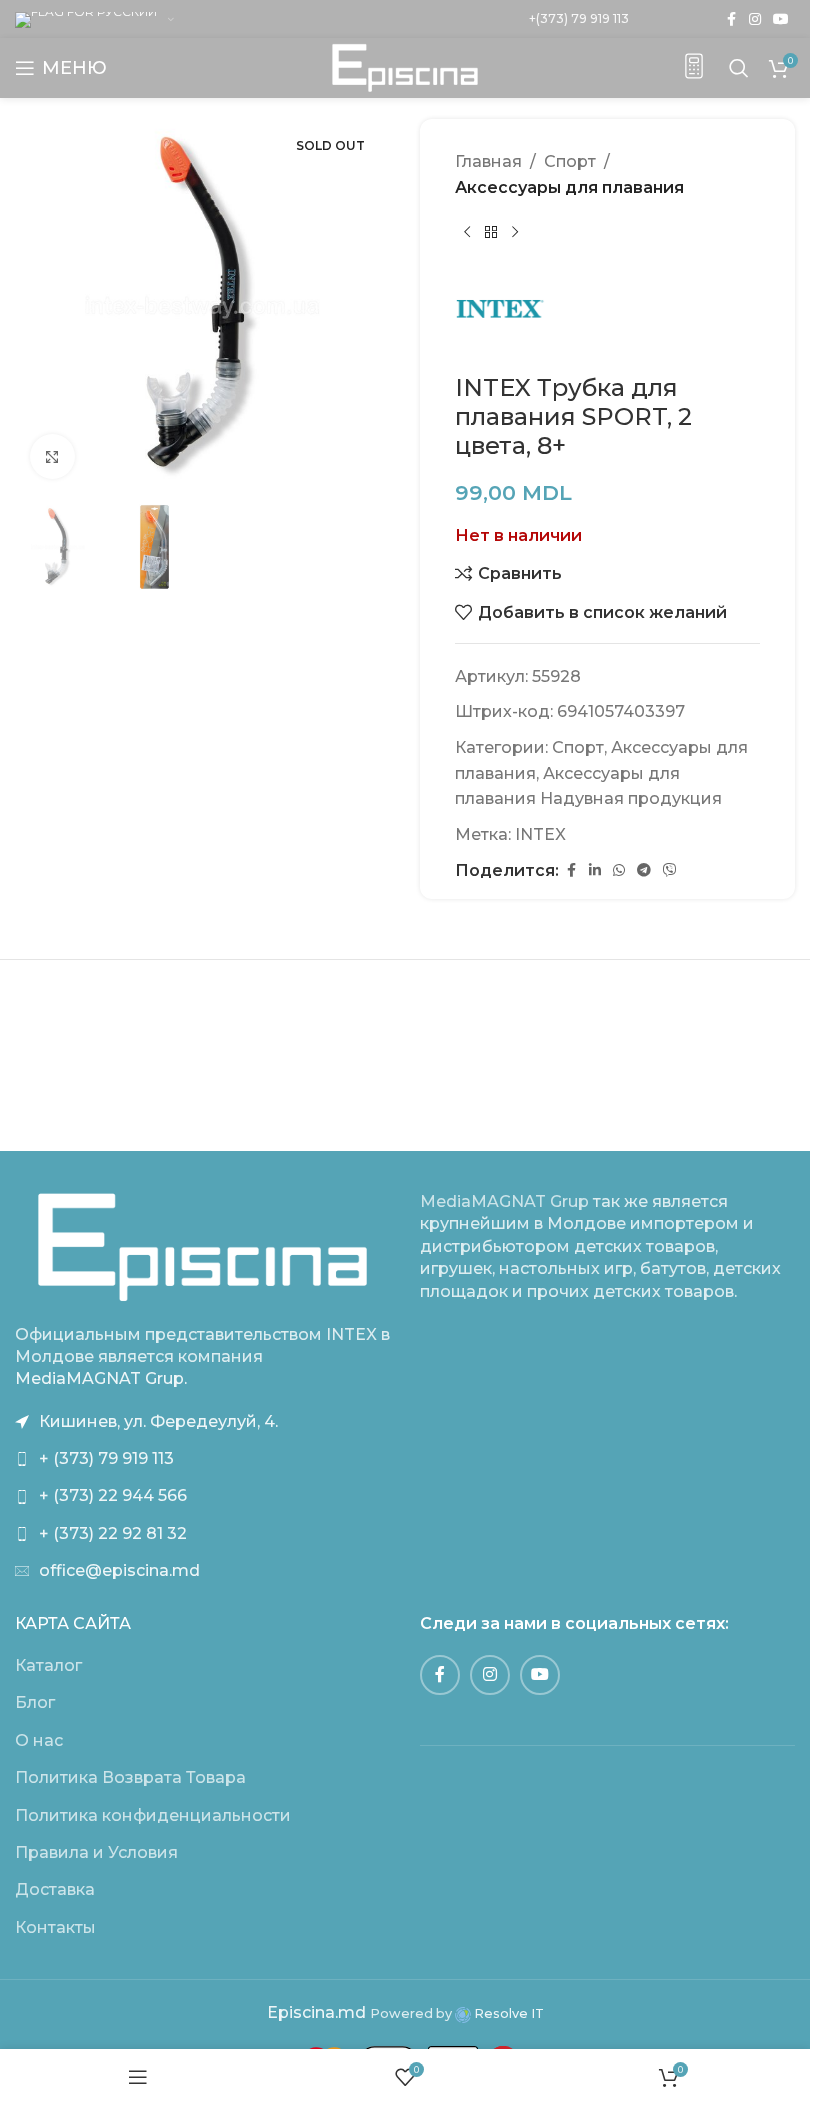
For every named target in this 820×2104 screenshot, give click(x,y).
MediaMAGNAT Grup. (101, 1378)
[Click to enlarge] (52, 456)
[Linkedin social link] (595, 870)
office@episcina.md (119, 1570)
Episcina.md (316, 2012)
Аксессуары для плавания (569, 187)
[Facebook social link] (731, 19)
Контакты (55, 1927)
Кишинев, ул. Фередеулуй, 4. (158, 1421)
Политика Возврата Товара (130, 1777)
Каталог (48, 1665)
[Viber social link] (670, 870)
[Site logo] (405, 66)
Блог (35, 1702)
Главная (488, 161)
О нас (39, 1740)
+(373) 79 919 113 (579, 18)
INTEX (540, 834)
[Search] (739, 68)
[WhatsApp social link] (619, 870)
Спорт (570, 161)
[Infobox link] (694, 68)
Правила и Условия (96, 1852)
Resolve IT (507, 2013)
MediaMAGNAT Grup (504, 1201)
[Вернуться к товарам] (491, 232)
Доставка (55, 1889)
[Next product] (515, 232)
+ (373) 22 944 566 (113, 1495)
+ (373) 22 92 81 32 (113, 1533)
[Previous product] (467, 232)
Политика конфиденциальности (153, 1815)
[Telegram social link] (644, 870)
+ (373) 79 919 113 (106, 1458)
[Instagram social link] (755, 19)
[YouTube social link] (781, 19)
